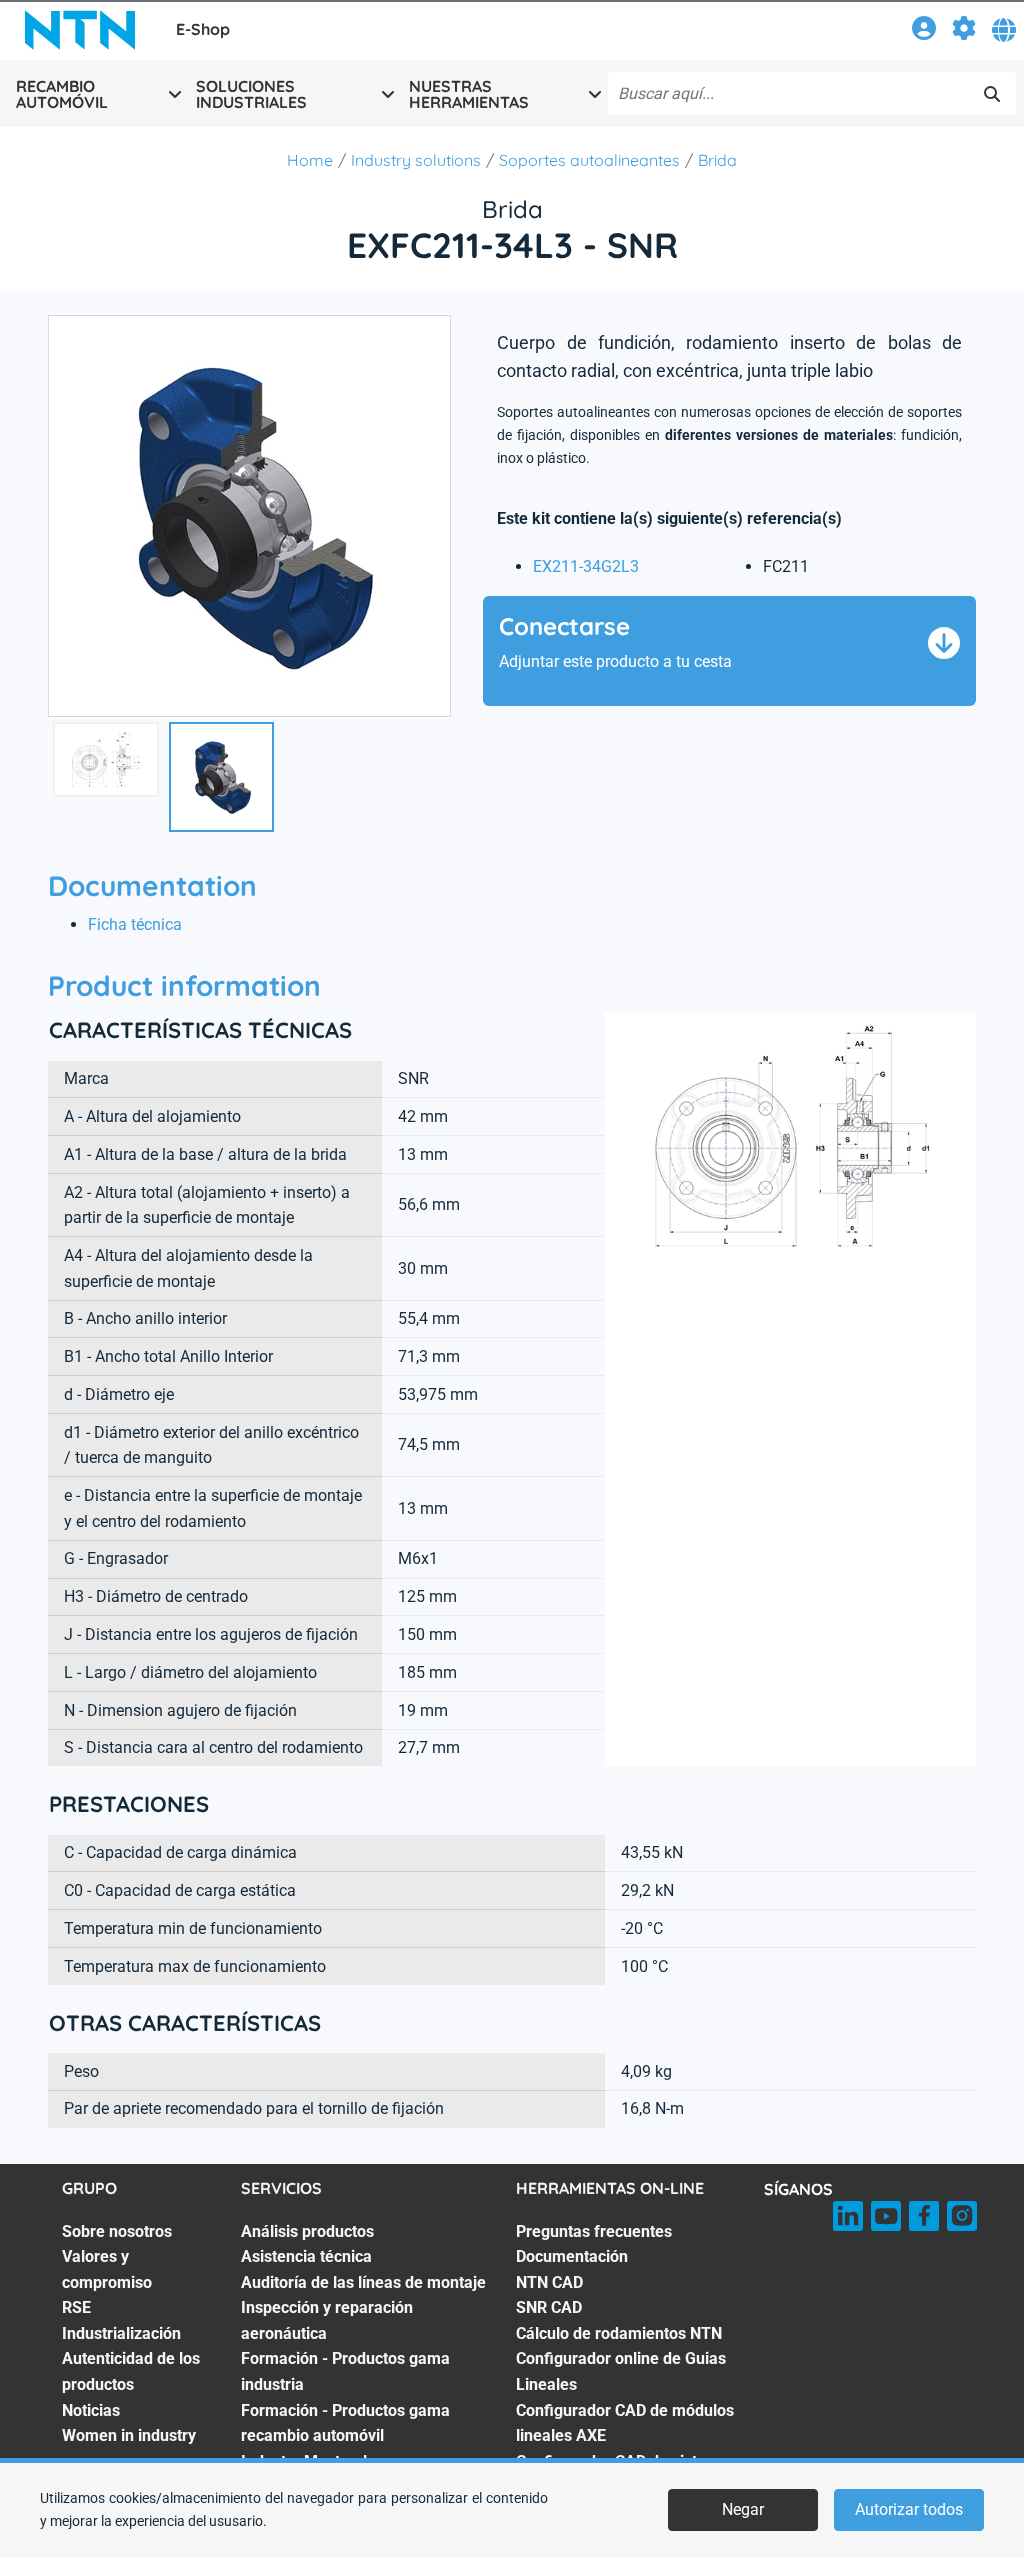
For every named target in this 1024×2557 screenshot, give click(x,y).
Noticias (91, 2410)
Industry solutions (416, 160)
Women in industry (129, 2435)
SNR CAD (549, 2307)
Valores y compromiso (107, 2269)
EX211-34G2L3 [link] (586, 566)
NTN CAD (549, 2282)
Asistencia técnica (306, 2256)
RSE (76, 2307)
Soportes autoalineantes (589, 160)
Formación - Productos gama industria (345, 2371)
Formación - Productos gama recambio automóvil (345, 2423)
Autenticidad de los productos (131, 2371)
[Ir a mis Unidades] (964, 31)
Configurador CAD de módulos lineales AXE (625, 2423)
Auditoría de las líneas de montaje (363, 2282)
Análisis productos (307, 2231)
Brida (717, 160)
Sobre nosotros (117, 2231)
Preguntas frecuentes (594, 2231)
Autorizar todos (909, 2509)
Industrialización (121, 2333)
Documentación (572, 2256)
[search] (992, 94)
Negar (743, 2509)
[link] (924, 31)
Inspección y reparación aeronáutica (327, 2320)
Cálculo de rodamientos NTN (619, 2333)
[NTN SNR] (80, 30)
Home (310, 160)
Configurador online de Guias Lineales (621, 2371)
